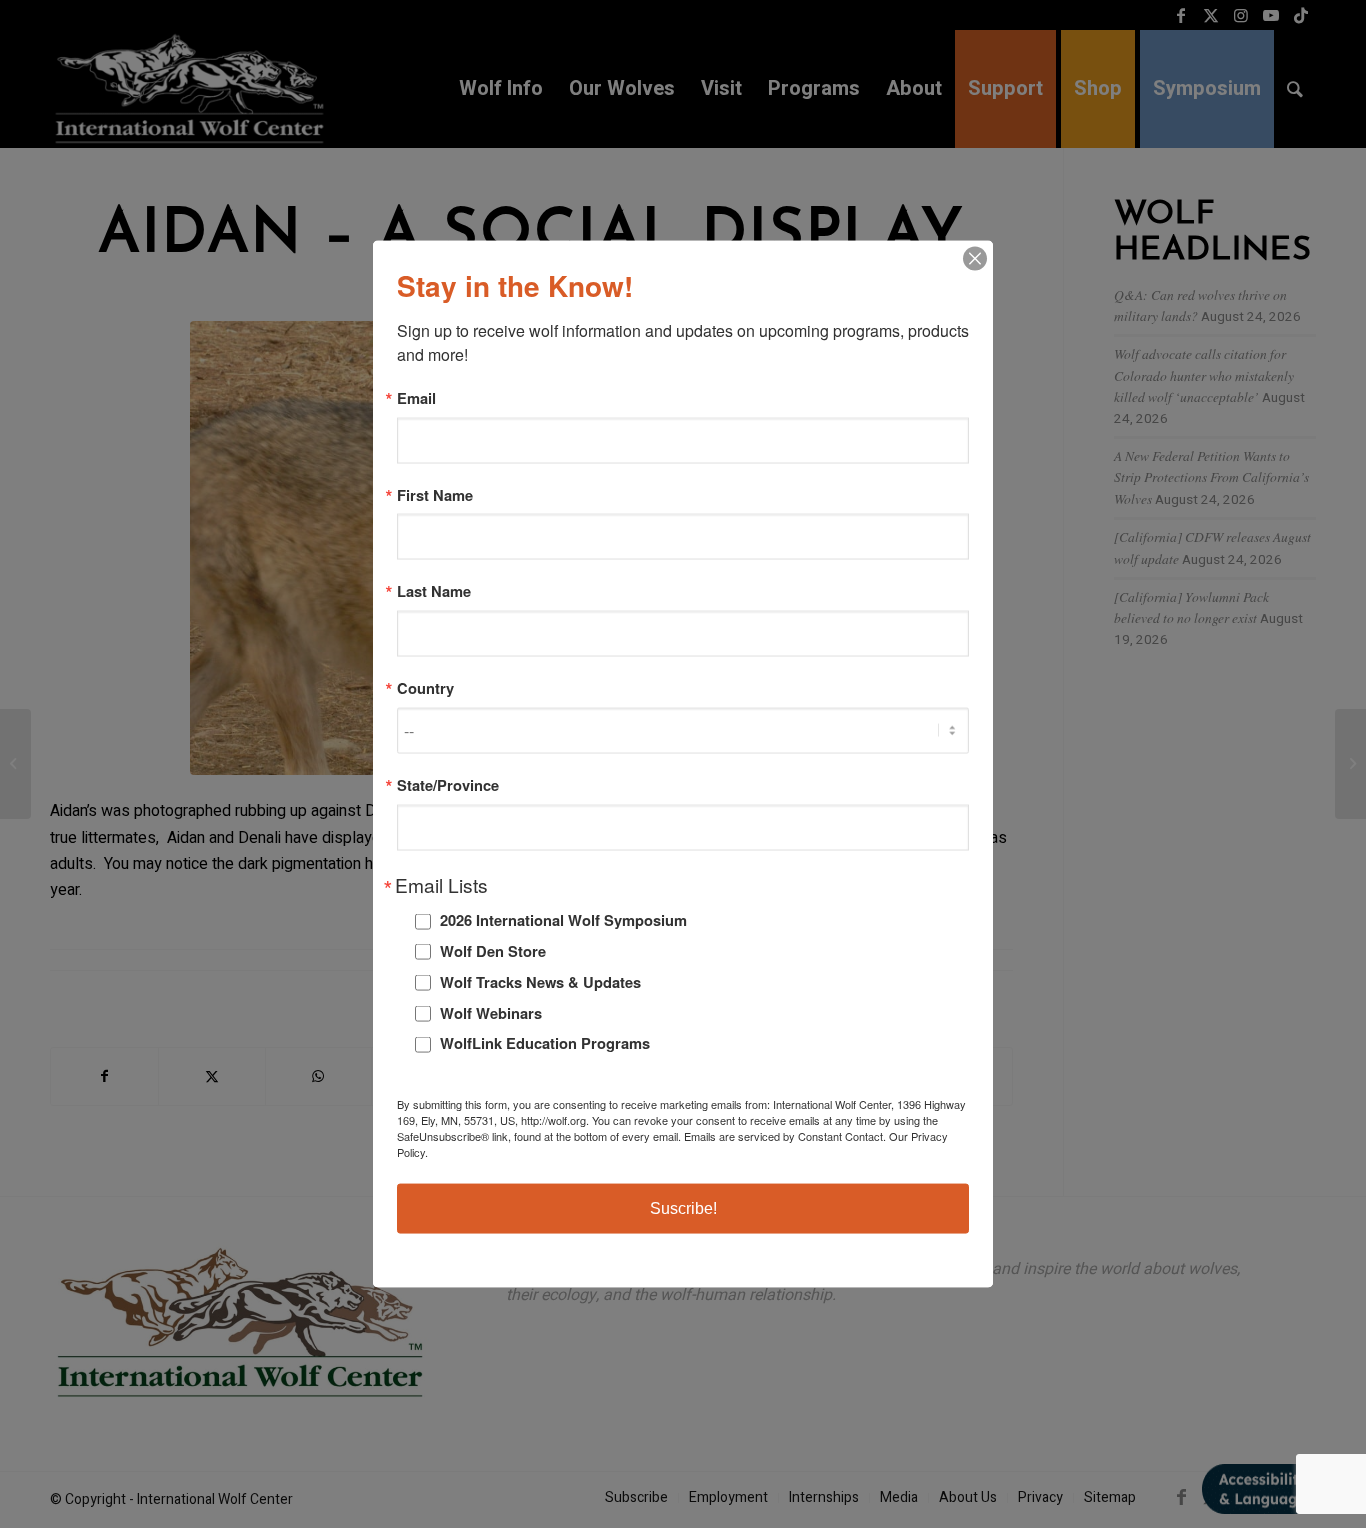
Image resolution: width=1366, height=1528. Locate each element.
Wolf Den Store (493, 951)
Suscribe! (683, 1207)
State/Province (448, 784)
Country (425, 688)
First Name (435, 494)
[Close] (975, 259)
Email (416, 398)
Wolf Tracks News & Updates (540, 981)
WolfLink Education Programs (545, 1043)
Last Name (434, 591)
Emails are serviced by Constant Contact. (785, 1135)
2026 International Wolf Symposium (563, 920)
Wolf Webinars (491, 1012)
